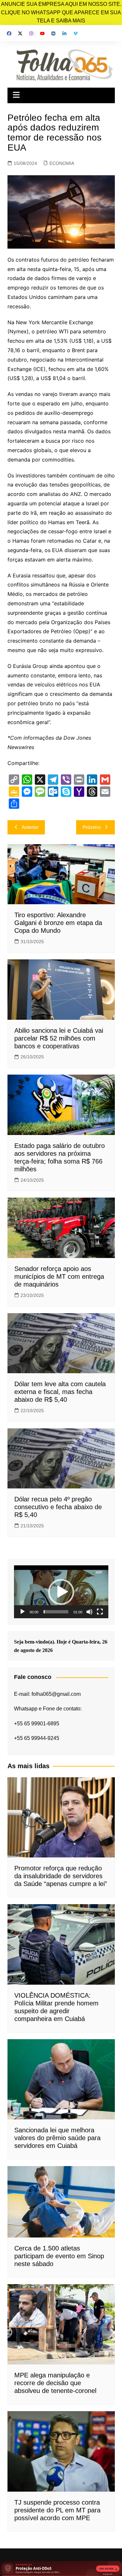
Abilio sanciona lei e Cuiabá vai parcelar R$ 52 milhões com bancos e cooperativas (59, 1038)
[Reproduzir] (22, 1612)
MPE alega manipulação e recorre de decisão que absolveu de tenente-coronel (55, 2383)
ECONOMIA (62, 163)
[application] (61, 1592)
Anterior (30, 827)
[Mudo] (89, 1612)
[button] (61, 1592)
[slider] (56, 1612)
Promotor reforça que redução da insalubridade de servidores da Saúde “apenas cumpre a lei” (61, 1876)
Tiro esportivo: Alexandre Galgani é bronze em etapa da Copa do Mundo (58, 923)
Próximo (92, 827)
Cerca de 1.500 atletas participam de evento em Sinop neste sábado (59, 2256)
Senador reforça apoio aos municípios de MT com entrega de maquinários (59, 1276)
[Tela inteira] (100, 1612)
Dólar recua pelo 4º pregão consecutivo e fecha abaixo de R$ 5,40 (58, 1507)
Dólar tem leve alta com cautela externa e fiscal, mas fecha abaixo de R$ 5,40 (60, 1392)
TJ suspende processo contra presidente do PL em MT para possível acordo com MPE (57, 2510)
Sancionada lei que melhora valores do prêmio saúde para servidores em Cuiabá (57, 2138)
